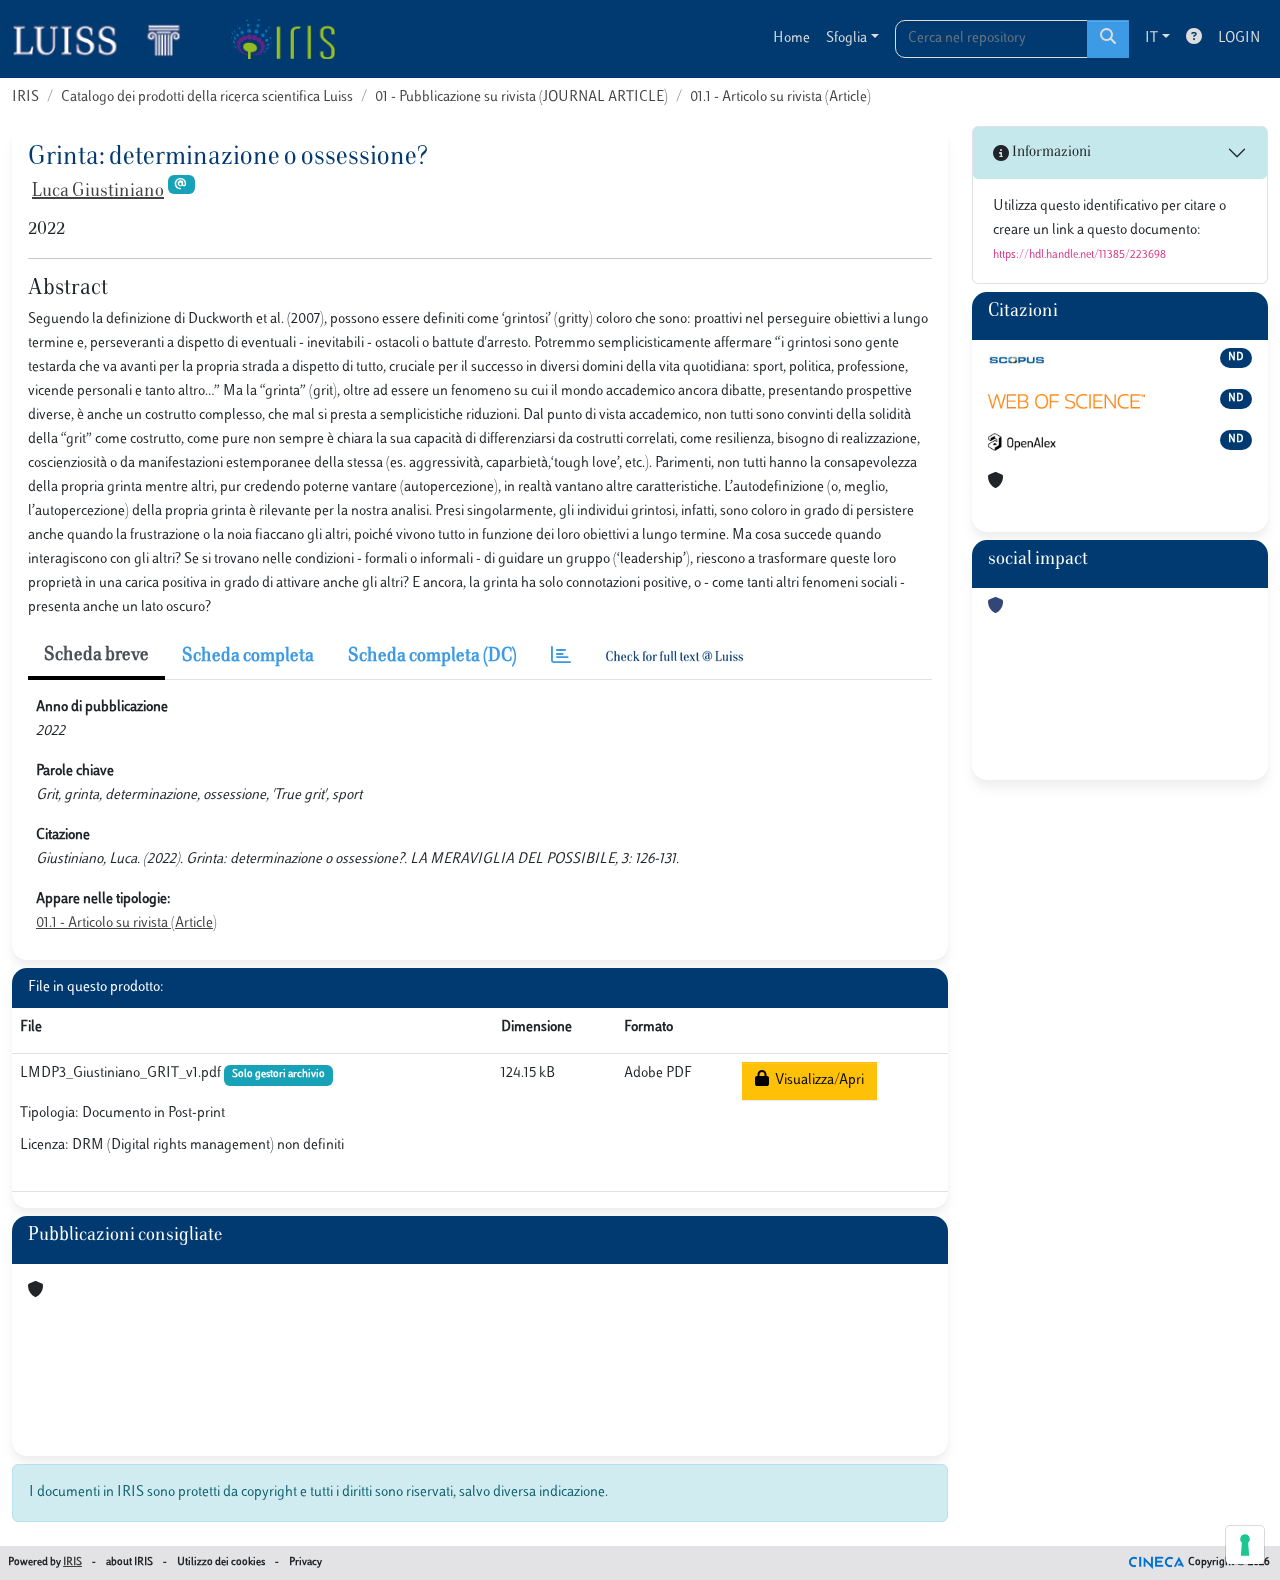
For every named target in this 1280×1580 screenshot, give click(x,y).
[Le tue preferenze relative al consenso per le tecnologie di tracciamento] (1245, 1545)
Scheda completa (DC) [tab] (432, 657)
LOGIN (1239, 38)
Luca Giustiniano (98, 192)
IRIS (25, 97)
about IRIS (129, 1562)
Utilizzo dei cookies (221, 1562)
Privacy (305, 1562)
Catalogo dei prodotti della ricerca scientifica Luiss (207, 97)
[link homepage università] (282, 39)
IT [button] (1151, 38)
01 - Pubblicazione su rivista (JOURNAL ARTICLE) (521, 97)
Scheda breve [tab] (96, 656)
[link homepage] (105, 39)
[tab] (561, 657)
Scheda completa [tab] (248, 657)
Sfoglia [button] (846, 38)
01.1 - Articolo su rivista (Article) (780, 97)
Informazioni (1050, 152)
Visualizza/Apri (816, 1080)
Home (791, 38)
